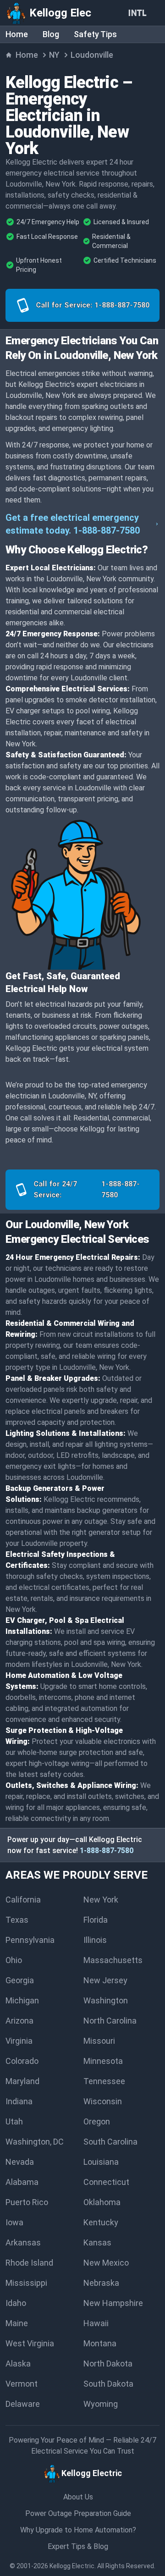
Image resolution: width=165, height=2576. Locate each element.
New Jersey (105, 1980)
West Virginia (30, 2343)
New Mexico (106, 2263)
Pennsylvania (30, 1940)
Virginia (19, 2041)
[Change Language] (139, 13)
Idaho (16, 2303)
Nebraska (101, 2283)
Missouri (99, 2041)
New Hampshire (113, 2303)
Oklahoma (102, 2202)
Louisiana (101, 2162)
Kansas (97, 2242)
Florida (96, 1920)
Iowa (14, 2222)
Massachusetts (113, 1960)
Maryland (22, 2081)
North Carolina (110, 2021)
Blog (51, 34)
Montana (100, 2343)
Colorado (22, 2061)
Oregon (97, 2121)
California (23, 1900)
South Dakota (108, 2384)
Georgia (20, 1980)
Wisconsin (103, 2101)
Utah (14, 2121)
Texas (17, 1920)
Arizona (19, 2021)
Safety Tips (95, 34)
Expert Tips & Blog (78, 2546)
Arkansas (23, 2242)
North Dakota (108, 2364)
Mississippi (26, 2283)
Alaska (18, 2364)
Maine (17, 2323)
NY (54, 55)
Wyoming (101, 2404)
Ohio (14, 1960)
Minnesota (103, 2061)
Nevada (20, 2162)
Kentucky (101, 2222)
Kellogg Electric (72, 2566)
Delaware (23, 2404)
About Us (78, 2497)
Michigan (22, 2000)
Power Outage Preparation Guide (78, 2513)
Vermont (22, 2384)
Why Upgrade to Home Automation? (78, 2530)
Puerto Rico (27, 2202)
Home (17, 34)
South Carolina (110, 2142)
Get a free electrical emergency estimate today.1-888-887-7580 (73, 524)
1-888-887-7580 (107, 1851)
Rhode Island (29, 2263)
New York (101, 1900)
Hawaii (96, 2323)
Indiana (19, 2101)
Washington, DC (35, 2142)
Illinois (95, 1940)
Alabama (22, 2182)
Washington (106, 2000)
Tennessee (104, 2081)
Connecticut (106, 2182)
